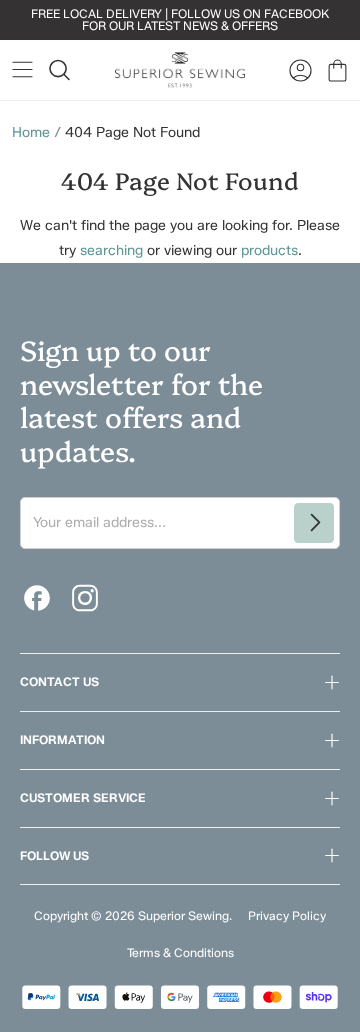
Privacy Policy (287, 915)
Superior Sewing (183, 915)
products (269, 250)
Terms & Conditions (180, 952)
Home (31, 132)
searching (111, 250)
